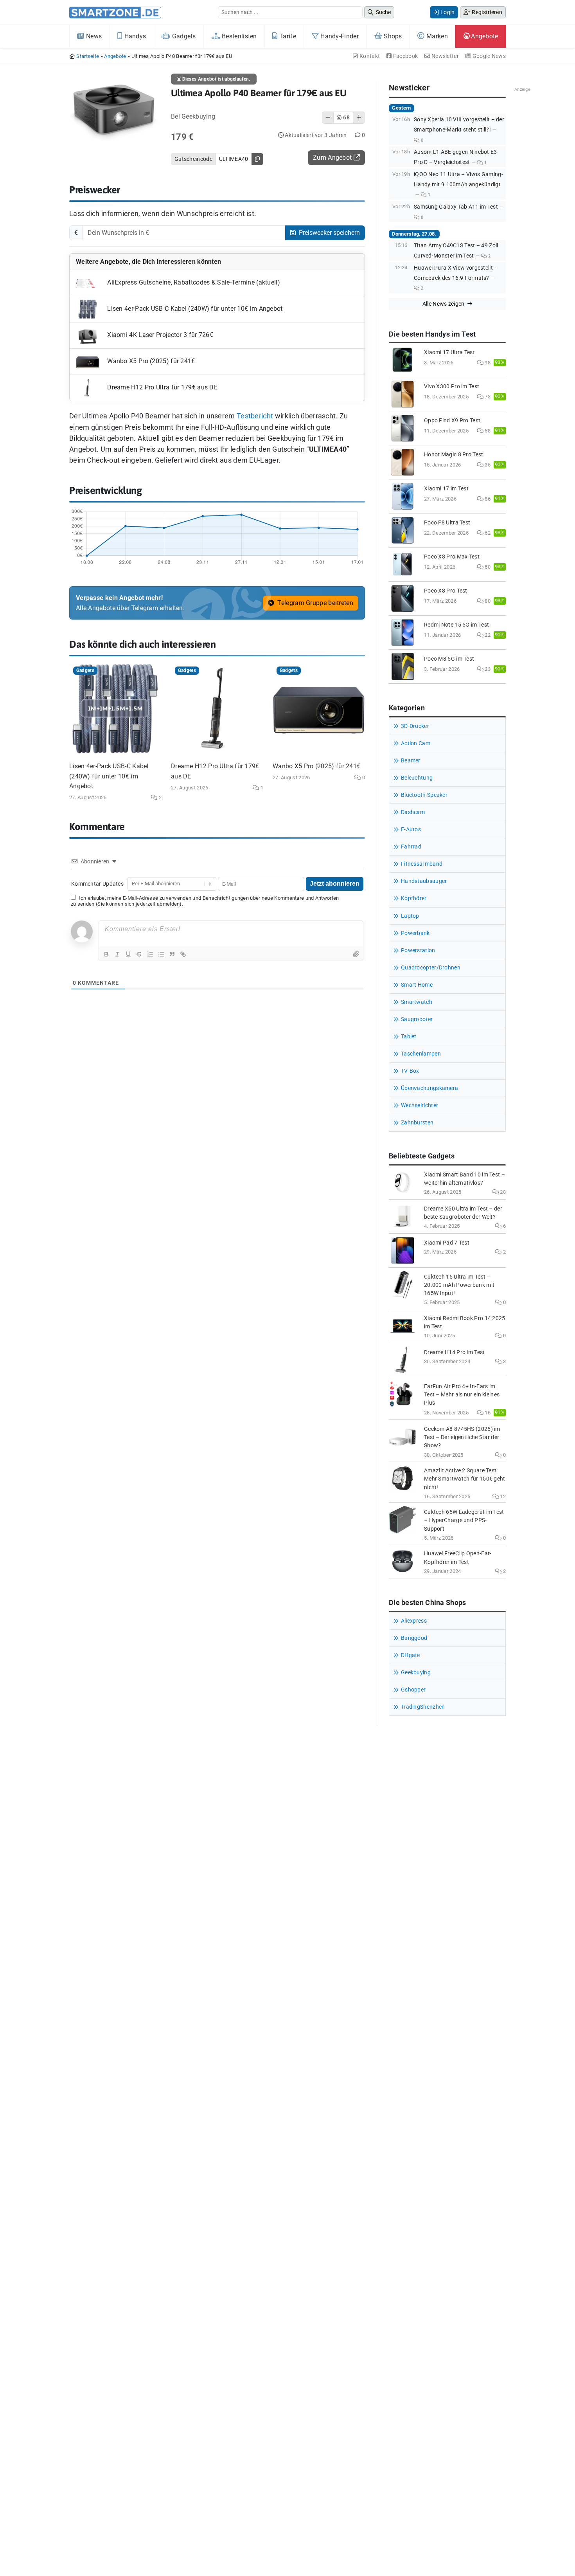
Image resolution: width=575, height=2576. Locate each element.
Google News (488, 56)
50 (487, 567)
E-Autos (411, 830)
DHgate (411, 1655)
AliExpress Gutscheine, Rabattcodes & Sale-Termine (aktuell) (193, 283)
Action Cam (416, 743)
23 (487, 669)
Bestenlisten (239, 36)
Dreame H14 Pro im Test (455, 1352)
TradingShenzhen (423, 1707)
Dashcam (413, 812)
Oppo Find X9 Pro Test (452, 421)
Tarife (287, 36)
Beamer (411, 761)
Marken (436, 36)
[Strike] (139, 954)
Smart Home (417, 985)
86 (487, 499)
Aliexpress (414, 1621)
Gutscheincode (193, 159)
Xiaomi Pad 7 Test (447, 1243)
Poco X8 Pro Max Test (452, 557)
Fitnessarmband (422, 864)
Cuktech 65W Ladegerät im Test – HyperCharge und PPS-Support (464, 1520)
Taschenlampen (421, 1054)
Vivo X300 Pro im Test (452, 386)
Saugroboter (417, 1019)
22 (487, 635)
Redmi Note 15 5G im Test (456, 625)
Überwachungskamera (429, 1088)
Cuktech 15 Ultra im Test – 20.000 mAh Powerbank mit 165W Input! (459, 1285)
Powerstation (418, 950)
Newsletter (445, 56)
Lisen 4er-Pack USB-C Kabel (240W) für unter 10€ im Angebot (194, 309)
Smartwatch (417, 1002)
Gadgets (183, 36)
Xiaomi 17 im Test (446, 489)
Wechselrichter (420, 1105)
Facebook (405, 56)
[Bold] (106, 954)
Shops (392, 36)
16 (487, 1413)
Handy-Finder (339, 36)
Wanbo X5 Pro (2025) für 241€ (150, 361)
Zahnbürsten (417, 1123)
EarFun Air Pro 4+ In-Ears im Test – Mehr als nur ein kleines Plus (462, 1395)
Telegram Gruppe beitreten (314, 603)
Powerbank (415, 933)
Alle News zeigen (444, 304)
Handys (134, 36)
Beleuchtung (417, 778)
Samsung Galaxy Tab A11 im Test (456, 207)
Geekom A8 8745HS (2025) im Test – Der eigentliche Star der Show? (462, 1437)
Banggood (414, 1638)
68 (487, 431)
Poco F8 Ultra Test (447, 523)
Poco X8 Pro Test (446, 591)
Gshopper (413, 1690)
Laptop (410, 916)
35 (487, 465)
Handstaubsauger (424, 881)
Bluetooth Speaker (424, 795)
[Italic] (117, 954)
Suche (383, 12)
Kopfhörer (414, 898)
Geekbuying (416, 1673)
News (93, 36)
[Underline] (128, 954)
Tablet (409, 1037)
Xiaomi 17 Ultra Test (449, 352)
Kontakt (369, 56)
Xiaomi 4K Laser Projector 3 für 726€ (159, 335)
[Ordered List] (150, 954)
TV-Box (410, 1071)
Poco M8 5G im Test (449, 659)
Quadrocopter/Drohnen (431, 968)
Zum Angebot (333, 158)
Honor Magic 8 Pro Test (454, 455)
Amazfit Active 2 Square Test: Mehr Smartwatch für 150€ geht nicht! (465, 1479)
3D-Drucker (415, 726)
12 (502, 1496)
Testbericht (255, 416)
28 (502, 1192)
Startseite (88, 56)
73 (487, 397)
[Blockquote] (172, 954)
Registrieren (486, 12)
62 (487, 533)
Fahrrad (411, 847)
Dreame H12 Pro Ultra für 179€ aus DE (162, 388)
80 (487, 601)
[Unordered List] (161, 954)
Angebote (484, 36)
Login (447, 12)
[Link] (183, 954)
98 (487, 363)
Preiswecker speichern (329, 233)
